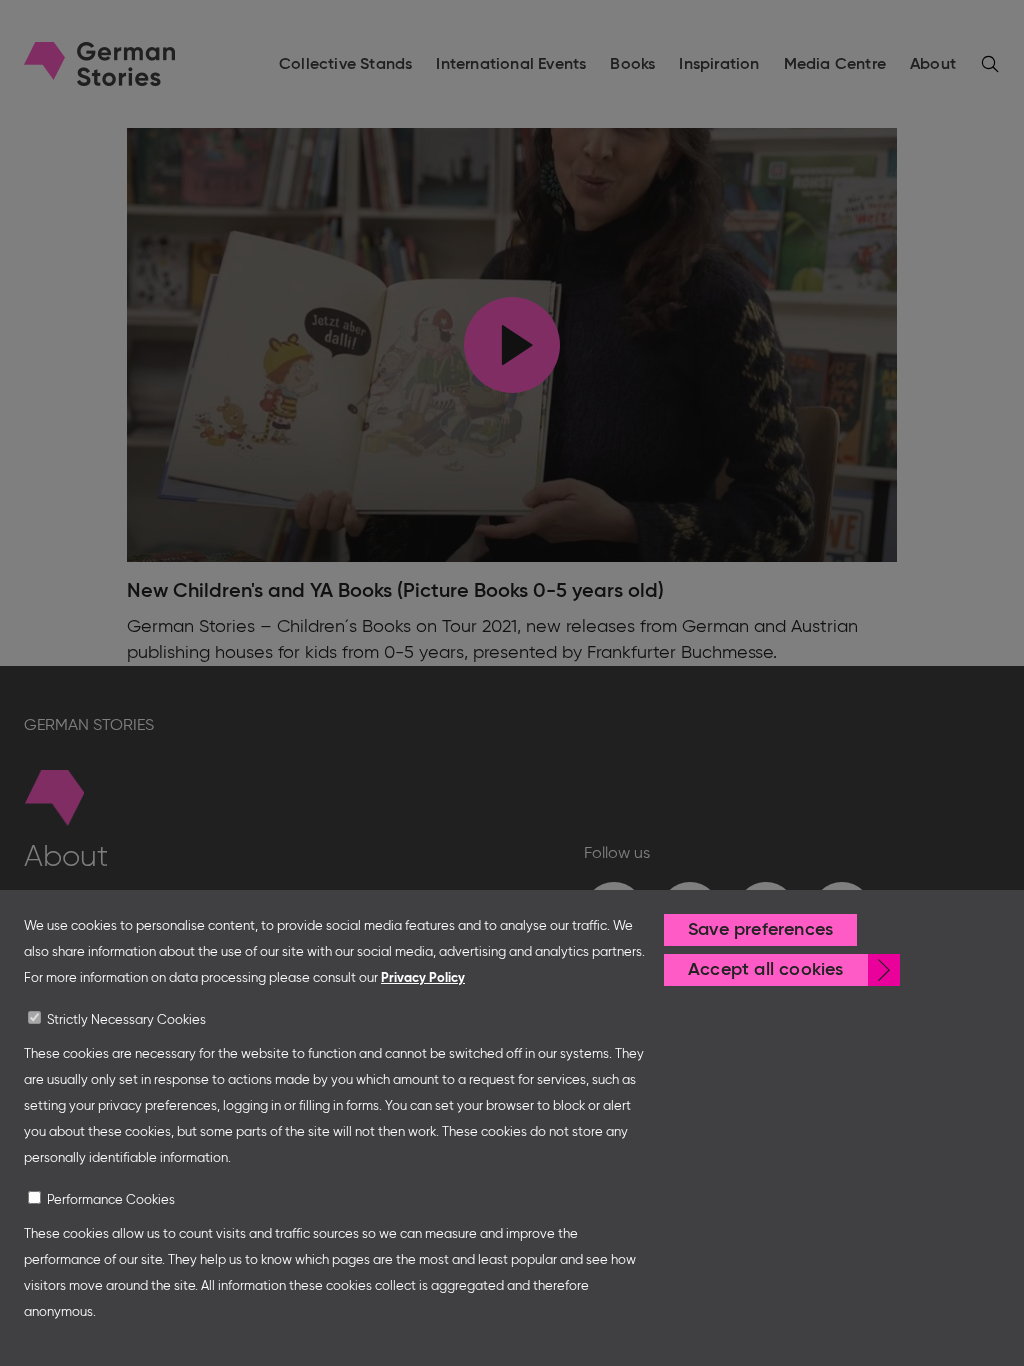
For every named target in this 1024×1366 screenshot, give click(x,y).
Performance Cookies (111, 1200)
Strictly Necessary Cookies (126, 1020)
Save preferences (760, 930)
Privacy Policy (423, 978)
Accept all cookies (766, 970)
